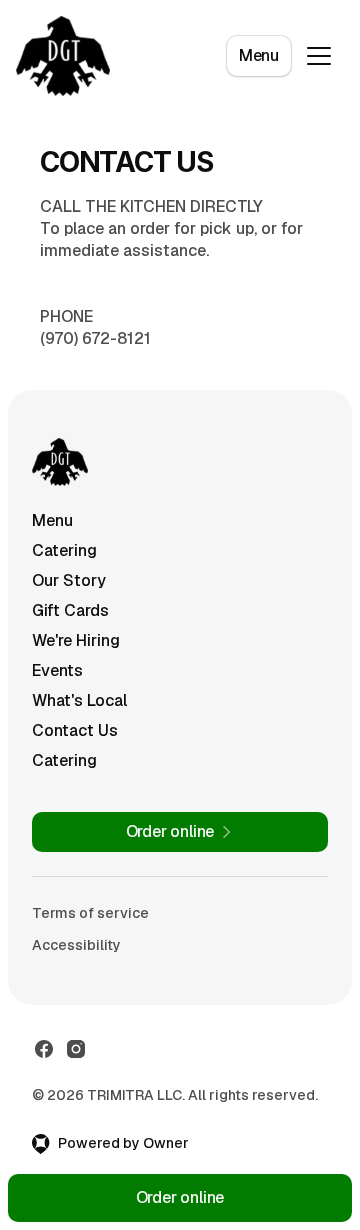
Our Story (69, 580)
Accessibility (76, 945)
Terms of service (90, 913)
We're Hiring (76, 640)
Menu (259, 55)
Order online (180, 1197)
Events (57, 670)
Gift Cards (70, 610)
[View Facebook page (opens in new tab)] (44, 1049)
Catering (64, 550)
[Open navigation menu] (319, 56)
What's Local (79, 700)
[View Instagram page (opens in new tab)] (76, 1049)
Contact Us (75, 730)
